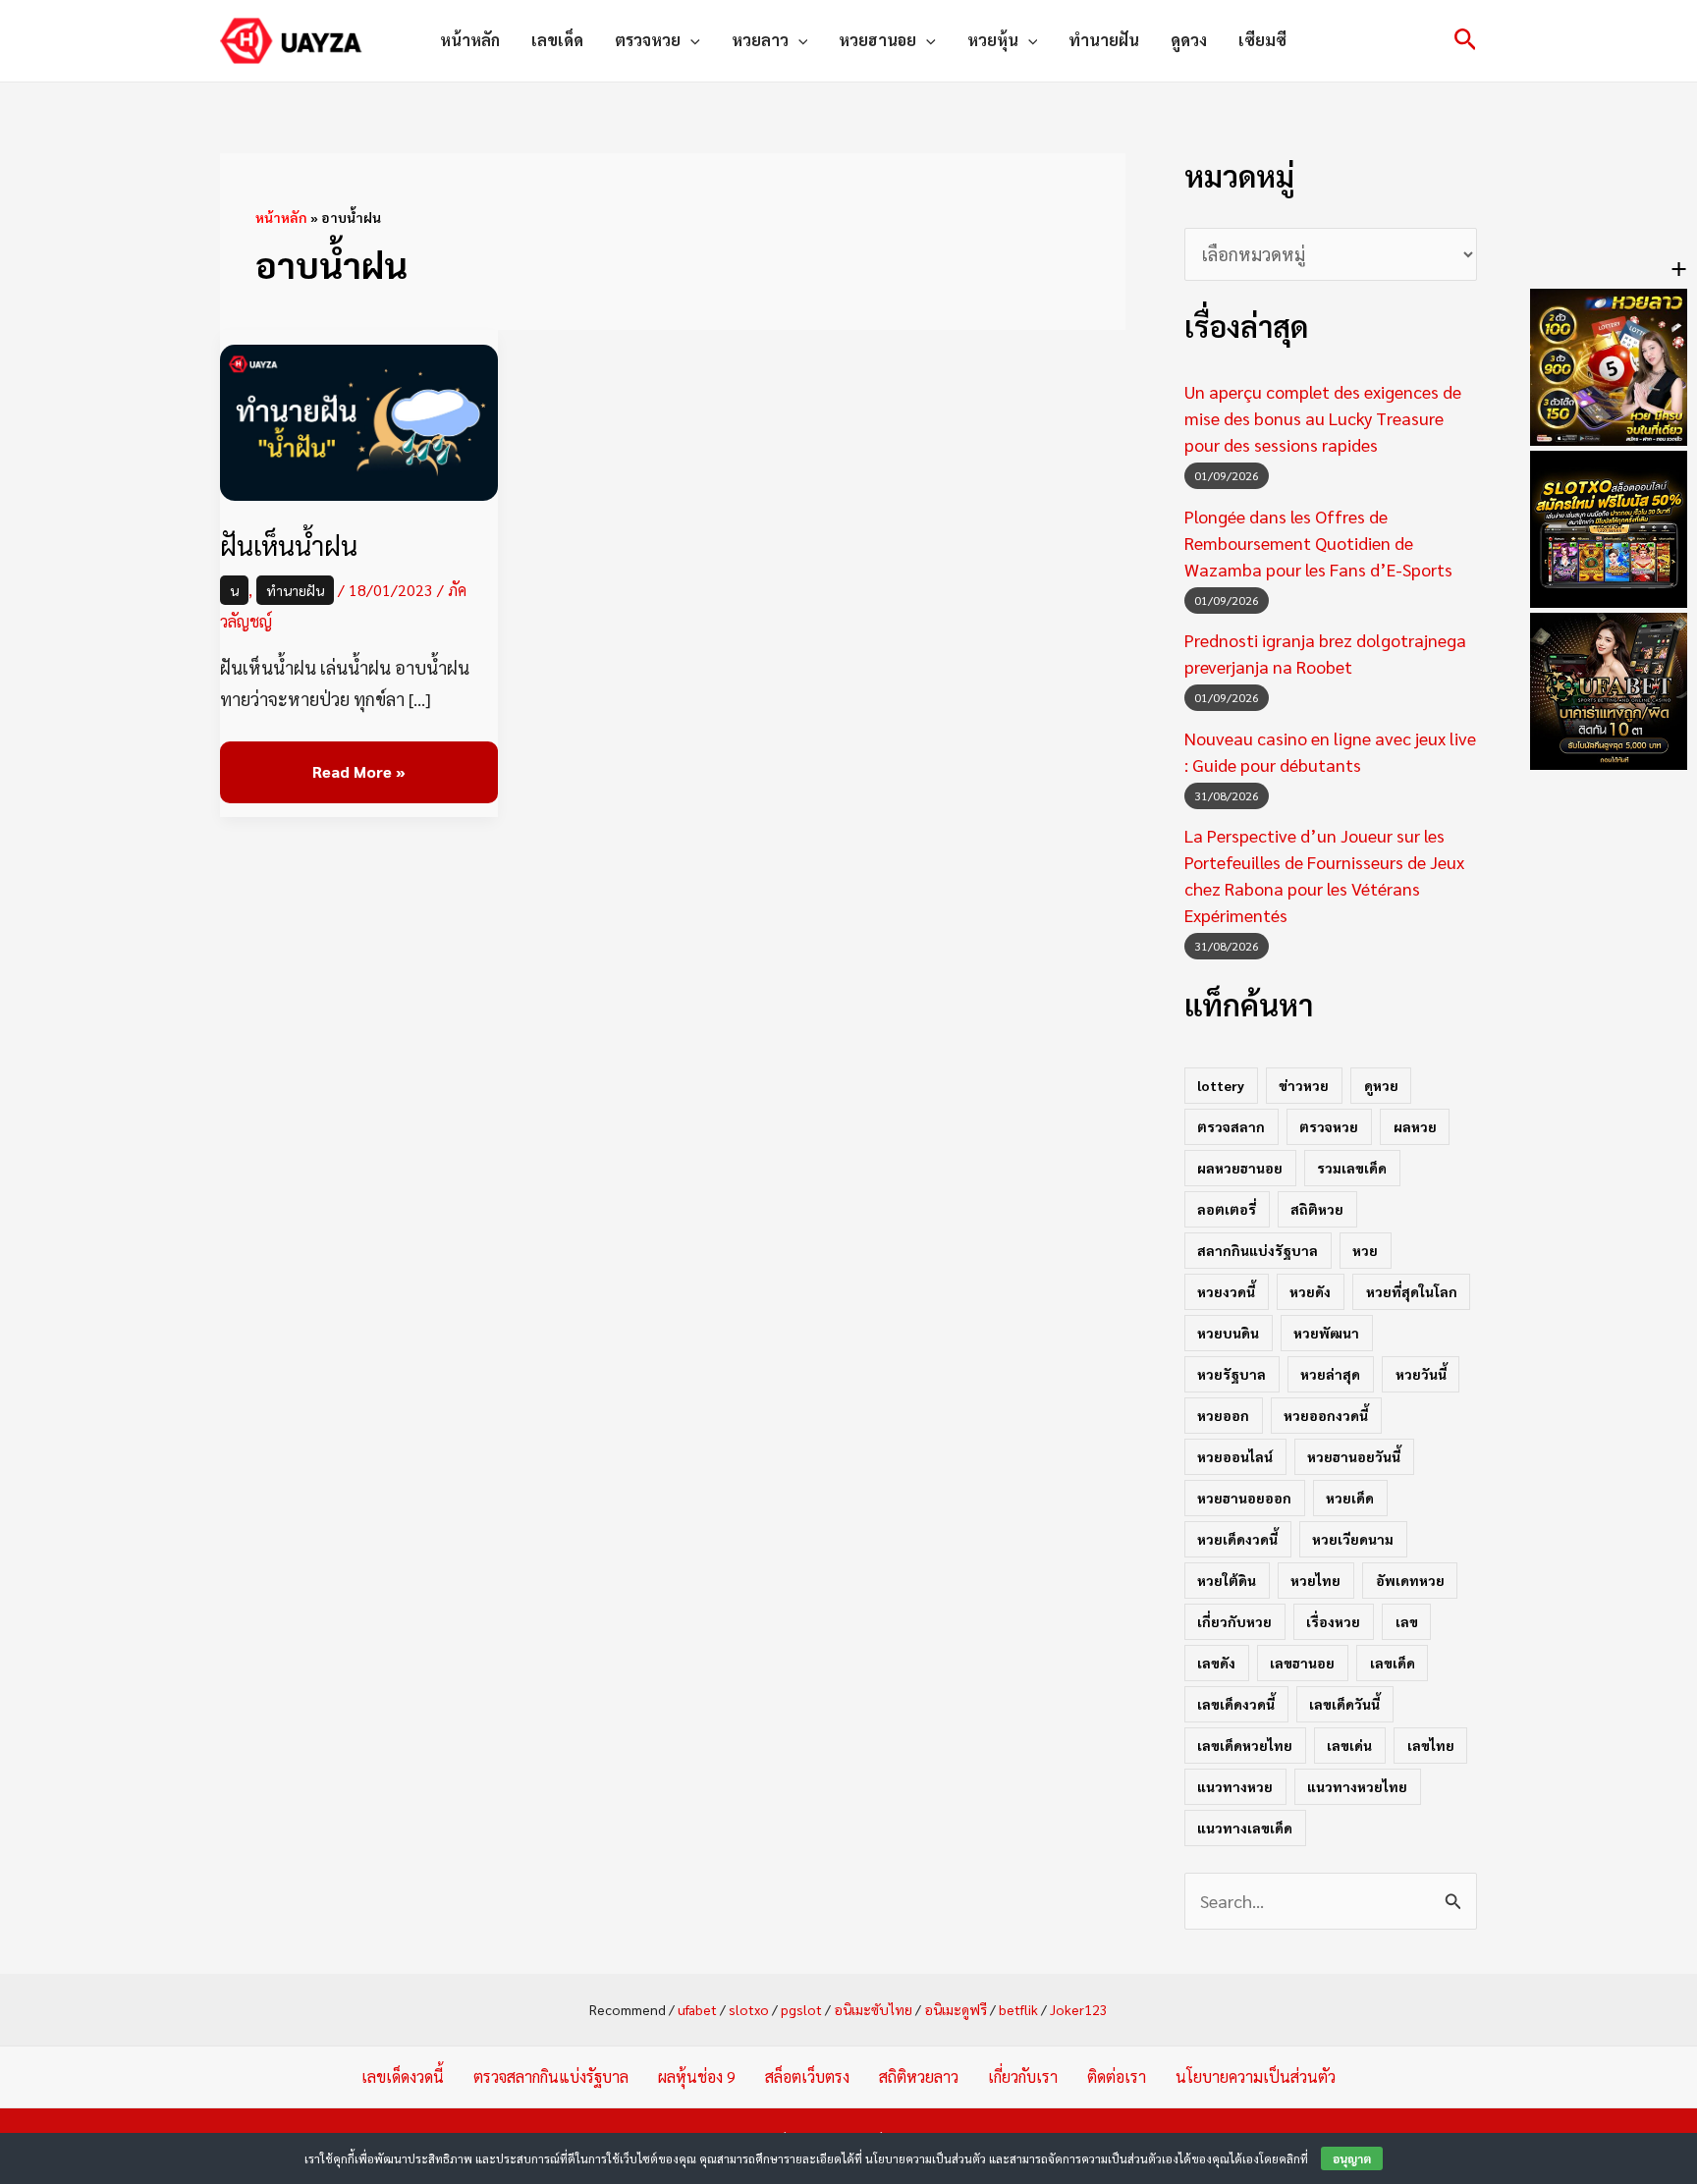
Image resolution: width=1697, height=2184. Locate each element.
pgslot (801, 2009)
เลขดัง (1216, 1663)
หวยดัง (1310, 1291)
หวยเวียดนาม (1353, 1539)
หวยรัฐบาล (1232, 1374)
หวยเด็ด (1350, 1498)
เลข (1407, 1621)
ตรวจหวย (648, 40)
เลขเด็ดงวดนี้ (1236, 1704)
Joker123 (1079, 2009)
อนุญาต (1352, 2158)
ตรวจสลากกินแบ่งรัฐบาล (551, 2076)
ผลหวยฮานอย (1240, 1168)
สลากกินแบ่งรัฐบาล (1258, 1250)
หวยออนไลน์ (1235, 1456)
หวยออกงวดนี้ (1326, 1415)
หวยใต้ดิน (1227, 1580)
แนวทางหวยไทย (1357, 1786)
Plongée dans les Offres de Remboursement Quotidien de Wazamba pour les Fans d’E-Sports (1318, 543)
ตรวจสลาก (1231, 1126)
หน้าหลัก (470, 40)
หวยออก (1223, 1415)
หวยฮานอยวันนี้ (1354, 1456)
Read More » (358, 762)
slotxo (749, 2009)
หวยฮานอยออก (1244, 1498)
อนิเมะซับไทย (873, 2009)
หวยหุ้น (993, 40)
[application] (690, 40)
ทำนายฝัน (1104, 40)
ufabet (697, 2009)
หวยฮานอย (877, 40)
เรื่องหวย (1333, 1621)
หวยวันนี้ (1421, 1374)
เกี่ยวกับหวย (1234, 1621)
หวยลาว (760, 40)
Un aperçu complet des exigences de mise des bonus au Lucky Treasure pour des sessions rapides (1323, 418)
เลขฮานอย (1302, 1663)
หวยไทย (1315, 1580)
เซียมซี (1262, 40)
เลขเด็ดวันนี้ (1344, 1704)
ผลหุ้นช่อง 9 (697, 2076)
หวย (1365, 1250)
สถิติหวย (1317, 1209)
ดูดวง (1189, 40)
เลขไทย (1431, 1745)
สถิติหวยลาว (919, 2076)
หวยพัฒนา (1326, 1333)
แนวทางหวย (1235, 1786)
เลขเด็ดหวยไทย (1245, 1745)
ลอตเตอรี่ (1227, 1209)
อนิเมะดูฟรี (956, 2009)
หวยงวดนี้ (1226, 1291)
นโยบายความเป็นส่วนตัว (1256, 2076)
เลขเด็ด (557, 40)
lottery (1221, 1085)
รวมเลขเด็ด (1352, 1168)
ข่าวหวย (1304, 1085)
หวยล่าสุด (1330, 1374)
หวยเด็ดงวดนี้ (1237, 1539)
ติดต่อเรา (1117, 2076)
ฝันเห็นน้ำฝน (289, 545)
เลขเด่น (1349, 1745)
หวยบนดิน (1228, 1333)
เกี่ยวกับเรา (1023, 2076)
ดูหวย (1381, 1085)
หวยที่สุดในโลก (1412, 1291)
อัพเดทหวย (1410, 1580)
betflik (1018, 2009)
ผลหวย (1415, 1126)
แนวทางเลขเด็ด (1245, 1828)
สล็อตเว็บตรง (807, 2076)
